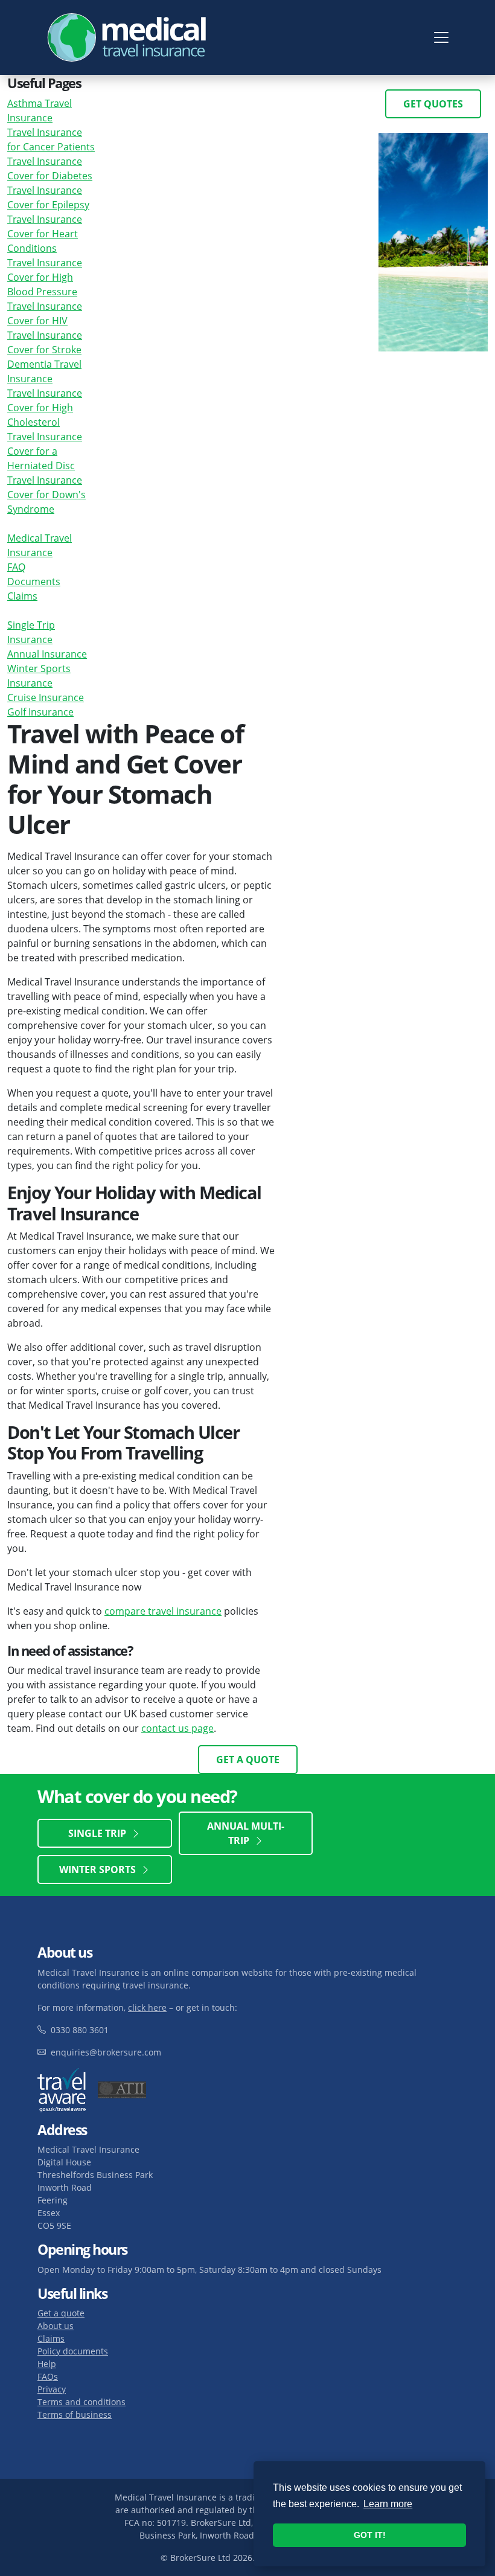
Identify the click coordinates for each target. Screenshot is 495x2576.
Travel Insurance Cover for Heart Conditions (45, 234)
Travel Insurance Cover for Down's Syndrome (46, 495)
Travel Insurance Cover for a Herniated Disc (45, 451)
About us (56, 2326)
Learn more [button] (388, 2504)
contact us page (177, 1728)
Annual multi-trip (246, 1833)
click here (147, 2007)
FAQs (48, 2376)
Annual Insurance (47, 654)
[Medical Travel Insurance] (128, 37)
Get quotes (433, 104)
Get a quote (248, 1760)
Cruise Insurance (46, 697)
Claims (22, 596)
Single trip (100, 1833)
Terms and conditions (81, 2402)
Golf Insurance (40, 712)
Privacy (52, 2389)
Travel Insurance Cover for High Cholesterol (45, 408)
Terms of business (75, 2414)
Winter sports (100, 1870)
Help (47, 2364)
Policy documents (73, 2351)
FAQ (16, 567)
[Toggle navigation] (441, 37)
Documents (34, 582)
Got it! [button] (370, 2535)
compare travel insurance (163, 1611)
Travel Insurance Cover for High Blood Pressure (45, 277)
